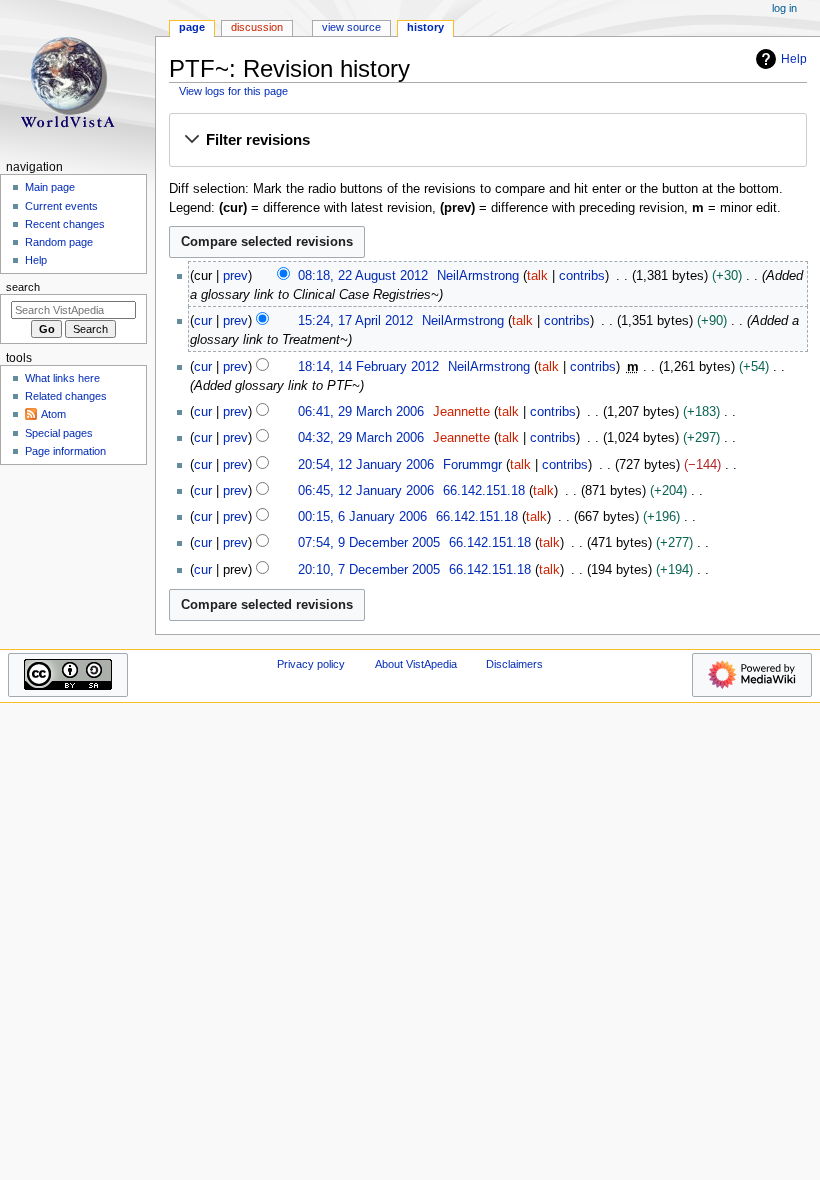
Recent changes (65, 224)
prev (235, 276)
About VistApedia (416, 664)
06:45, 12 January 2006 (366, 491)
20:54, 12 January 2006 (366, 465)
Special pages (59, 433)
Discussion (257, 27)
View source (351, 27)
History (425, 27)
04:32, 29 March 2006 (361, 438)
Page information (65, 451)
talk (537, 276)
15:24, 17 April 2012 (355, 321)
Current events (61, 206)
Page (192, 27)
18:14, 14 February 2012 (368, 367)
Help (794, 59)
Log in (784, 8)
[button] (487, 141)
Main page (50, 187)
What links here (62, 378)
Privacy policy (311, 664)
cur (203, 321)
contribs (582, 276)
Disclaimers (514, 664)
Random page (59, 242)
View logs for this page (233, 91)
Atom (53, 414)
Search (23, 287)
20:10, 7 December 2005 (369, 570)
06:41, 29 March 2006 (361, 412)
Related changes (66, 396)
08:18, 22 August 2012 (363, 276)
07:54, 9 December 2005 (369, 543)
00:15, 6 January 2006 (362, 517)
